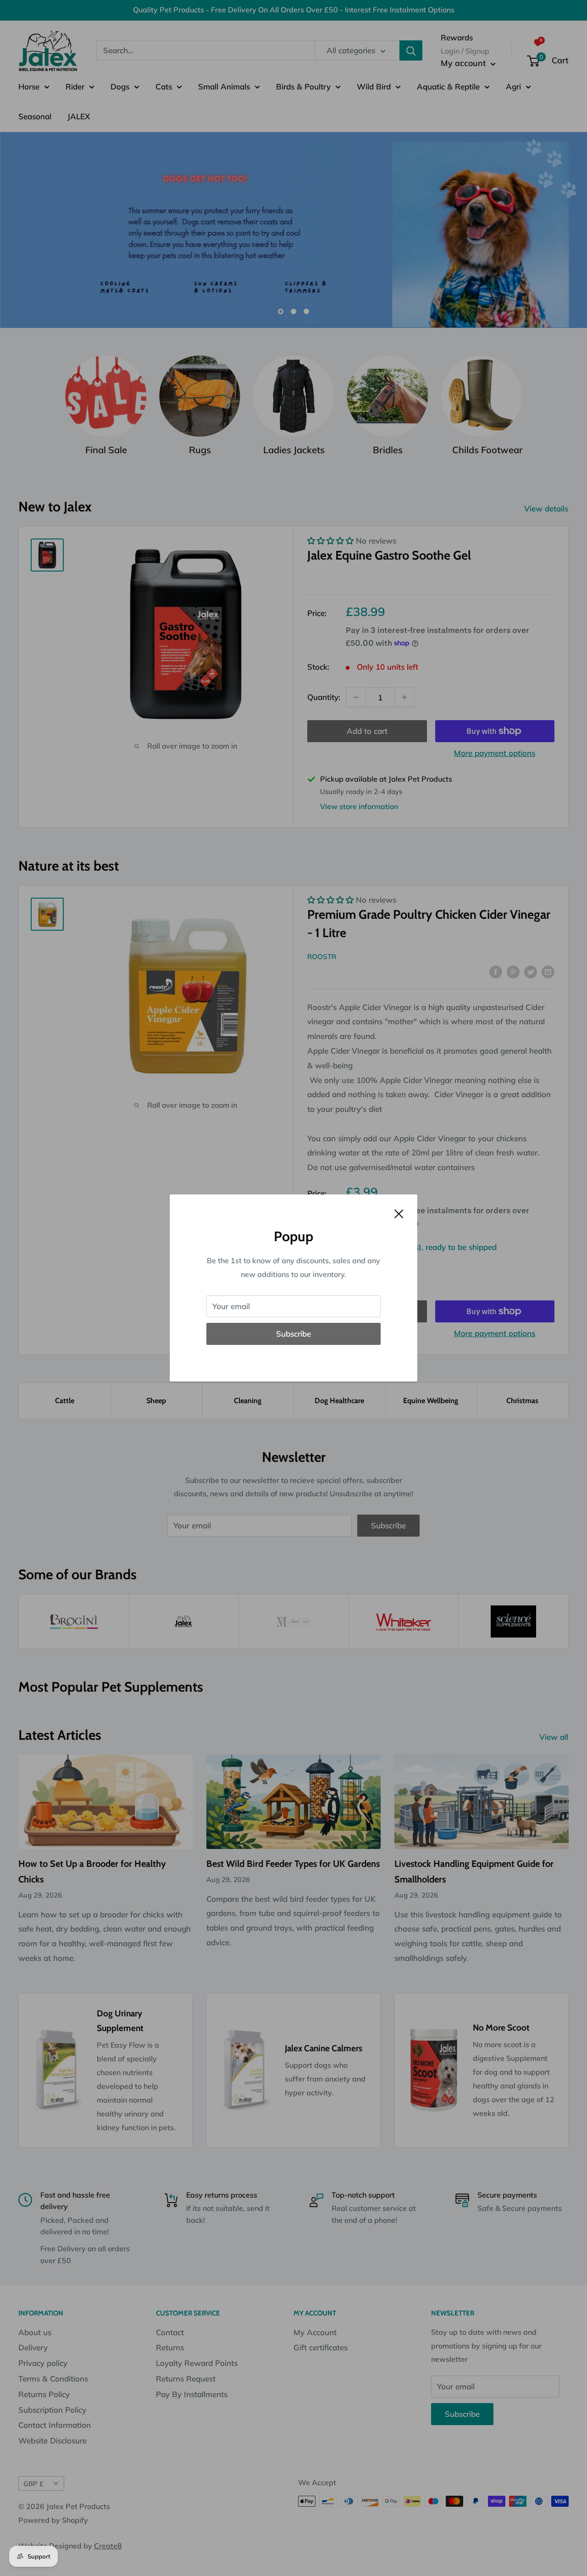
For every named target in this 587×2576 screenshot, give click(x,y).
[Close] (399, 1213)
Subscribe (293, 1334)
